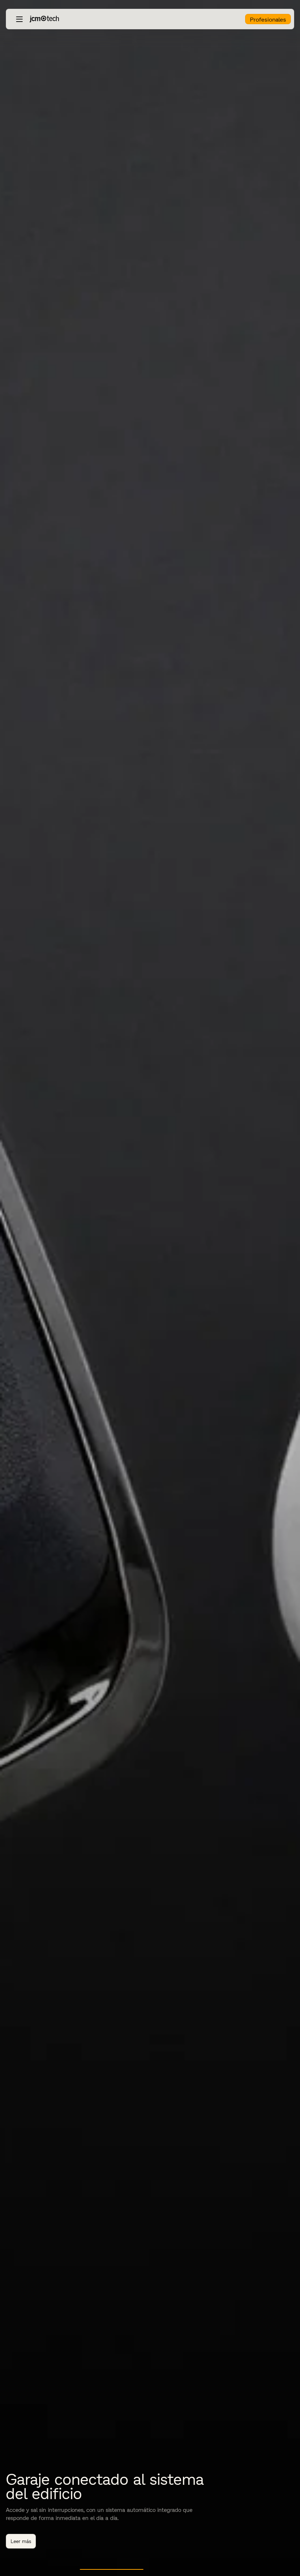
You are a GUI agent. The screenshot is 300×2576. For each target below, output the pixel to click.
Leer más (21, 2541)
